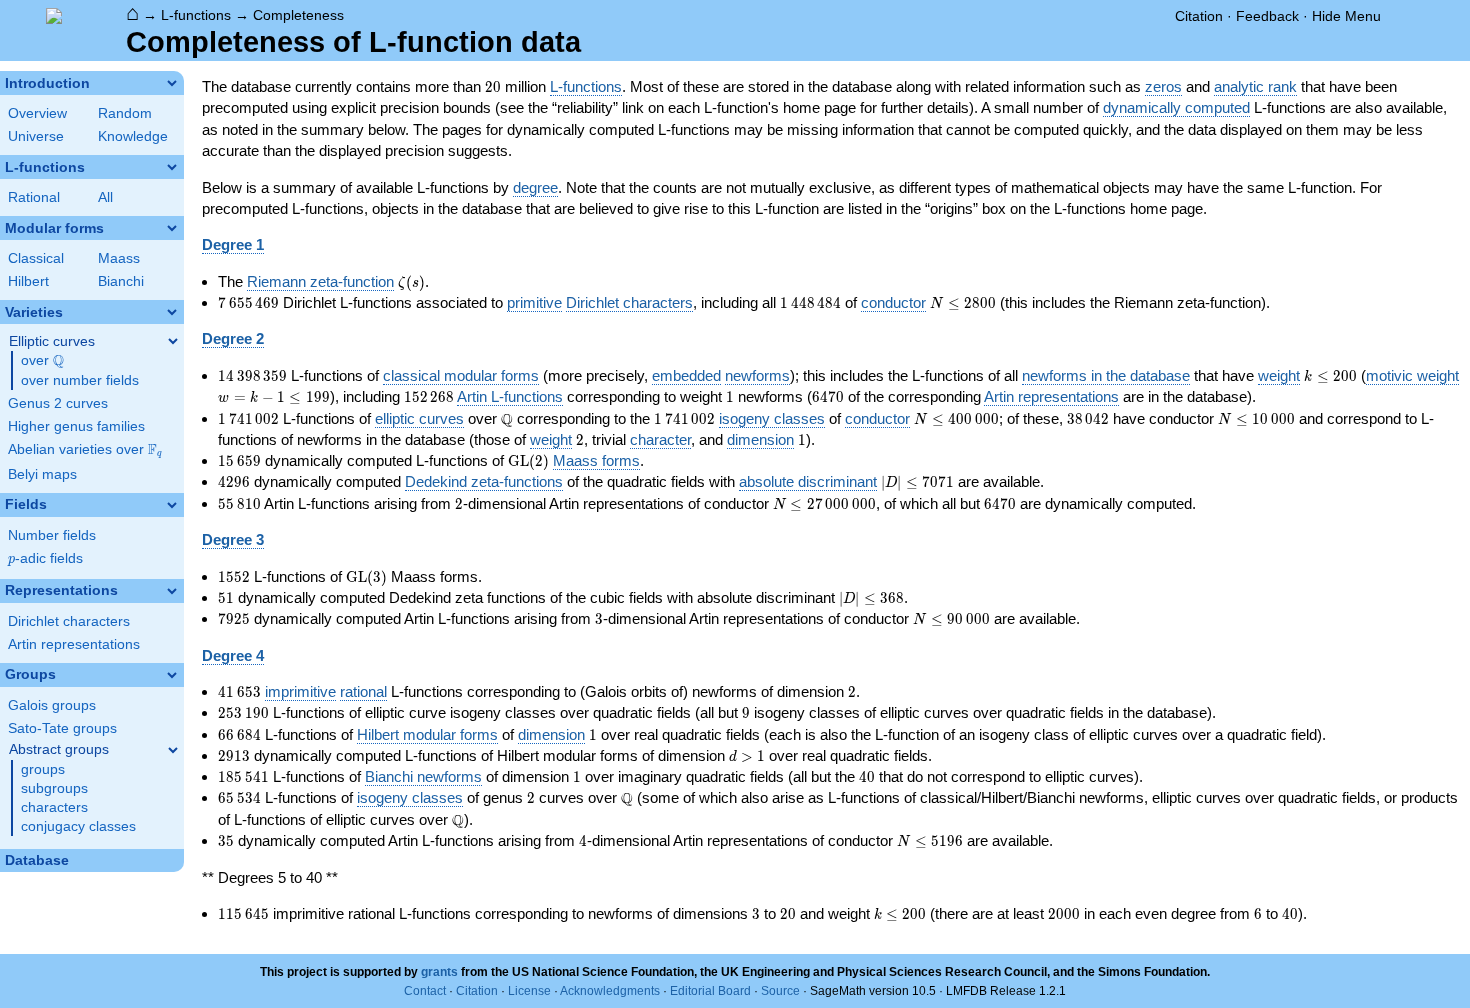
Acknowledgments (610, 991)
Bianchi (121, 281)
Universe (36, 136)
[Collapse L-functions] (172, 167)
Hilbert (28, 281)
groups (43, 769)
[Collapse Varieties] (172, 312)
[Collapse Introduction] (172, 83)
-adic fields (45, 558)
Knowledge (133, 136)
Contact (425, 991)
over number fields (80, 380)
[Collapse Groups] (172, 675)
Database (37, 860)
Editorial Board (710, 991)
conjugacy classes (78, 826)
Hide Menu (1346, 16)
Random (125, 113)
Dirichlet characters (69, 621)
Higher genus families (76, 426)
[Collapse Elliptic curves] (173, 341)
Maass (119, 258)
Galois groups (52, 705)
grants (439, 972)
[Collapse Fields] (172, 505)
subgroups (54, 788)
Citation (1199, 16)
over (42, 361)
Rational (34, 197)
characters (54, 807)
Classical (36, 258)
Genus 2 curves (58, 403)
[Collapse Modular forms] (172, 228)
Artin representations (74, 644)
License (529, 991)
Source (780, 991)
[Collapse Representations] (172, 591)
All (105, 197)
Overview (37, 113)
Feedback (1267, 16)
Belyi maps (42, 474)
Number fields (52, 535)
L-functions (196, 15)
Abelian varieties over (85, 450)
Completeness (298, 15)
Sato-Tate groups (62, 728)
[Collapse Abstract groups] (173, 750)
